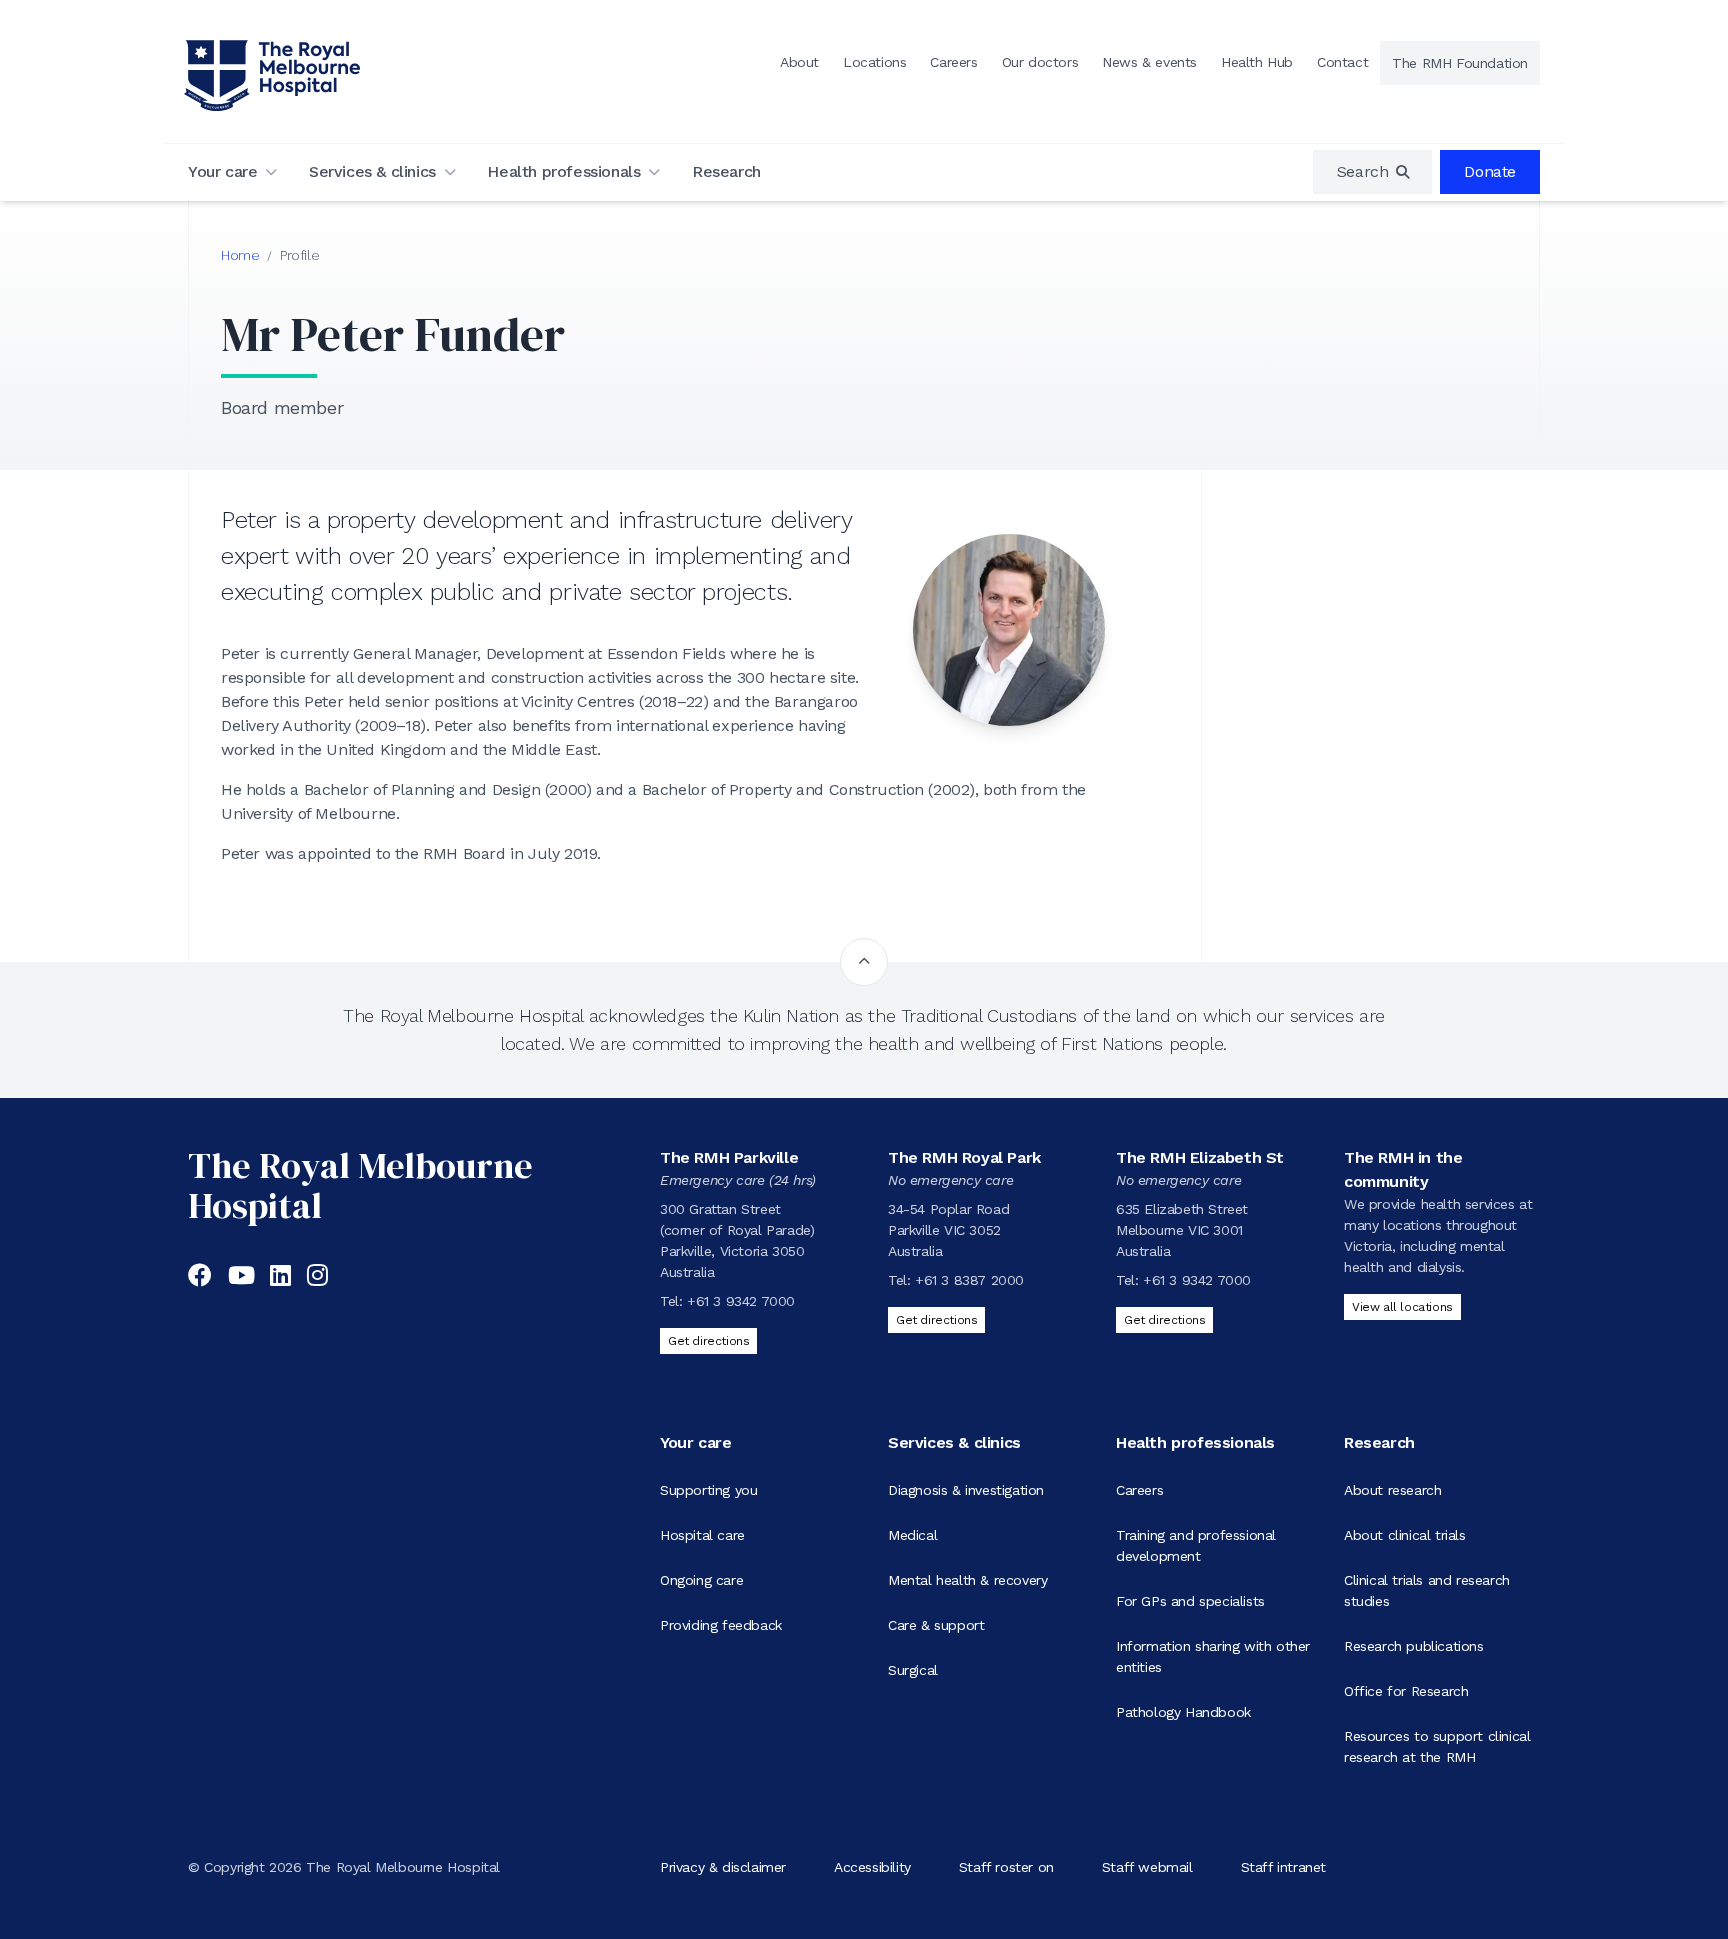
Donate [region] (1490, 171)
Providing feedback (721, 1625)
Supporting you (708, 1490)
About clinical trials (1405, 1535)
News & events (1149, 62)
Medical (912, 1535)
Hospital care (702, 1535)
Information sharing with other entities (1213, 1656)
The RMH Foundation (1460, 63)
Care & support (936, 1625)
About (799, 62)
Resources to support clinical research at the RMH (1437, 1746)
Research (726, 171)
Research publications (1414, 1646)
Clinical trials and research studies (1427, 1590)
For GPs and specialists (1190, 1601)
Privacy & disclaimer (723, 1867)
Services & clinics (372, 171)
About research (1392, 1490)
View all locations (1402, 1307)
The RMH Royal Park (964, 1157)
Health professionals (563, 171)
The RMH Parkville (729, 1157)
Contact (1342, 62)
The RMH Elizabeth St (1200, 1157)
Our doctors (1040, 62)
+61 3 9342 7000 (741, 1301)
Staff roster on (1006, 1867)
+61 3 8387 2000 (969, 1280)
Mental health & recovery (967, 1580)
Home (240, 255)
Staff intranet (1283, 1867)
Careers (953, 62)
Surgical (913, 1670)
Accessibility (872, 1867)
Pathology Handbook (1183, 1712)
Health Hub (1257, 62)
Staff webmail (1147, 1867)
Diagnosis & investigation (966, 1490)
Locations (874, 62)
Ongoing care (701, 1580)
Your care (222, 171)
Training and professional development (1196, 1545)
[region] (1373, 172)
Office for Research (1406, 1691)
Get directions (708, 1341)
